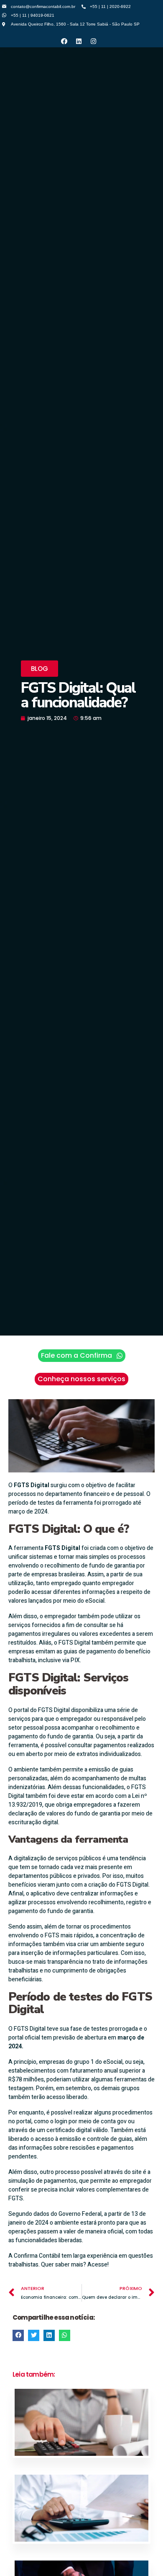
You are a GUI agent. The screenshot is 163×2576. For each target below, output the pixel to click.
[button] (39, 669)
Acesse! (98, 2265)
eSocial (95, 1601)
